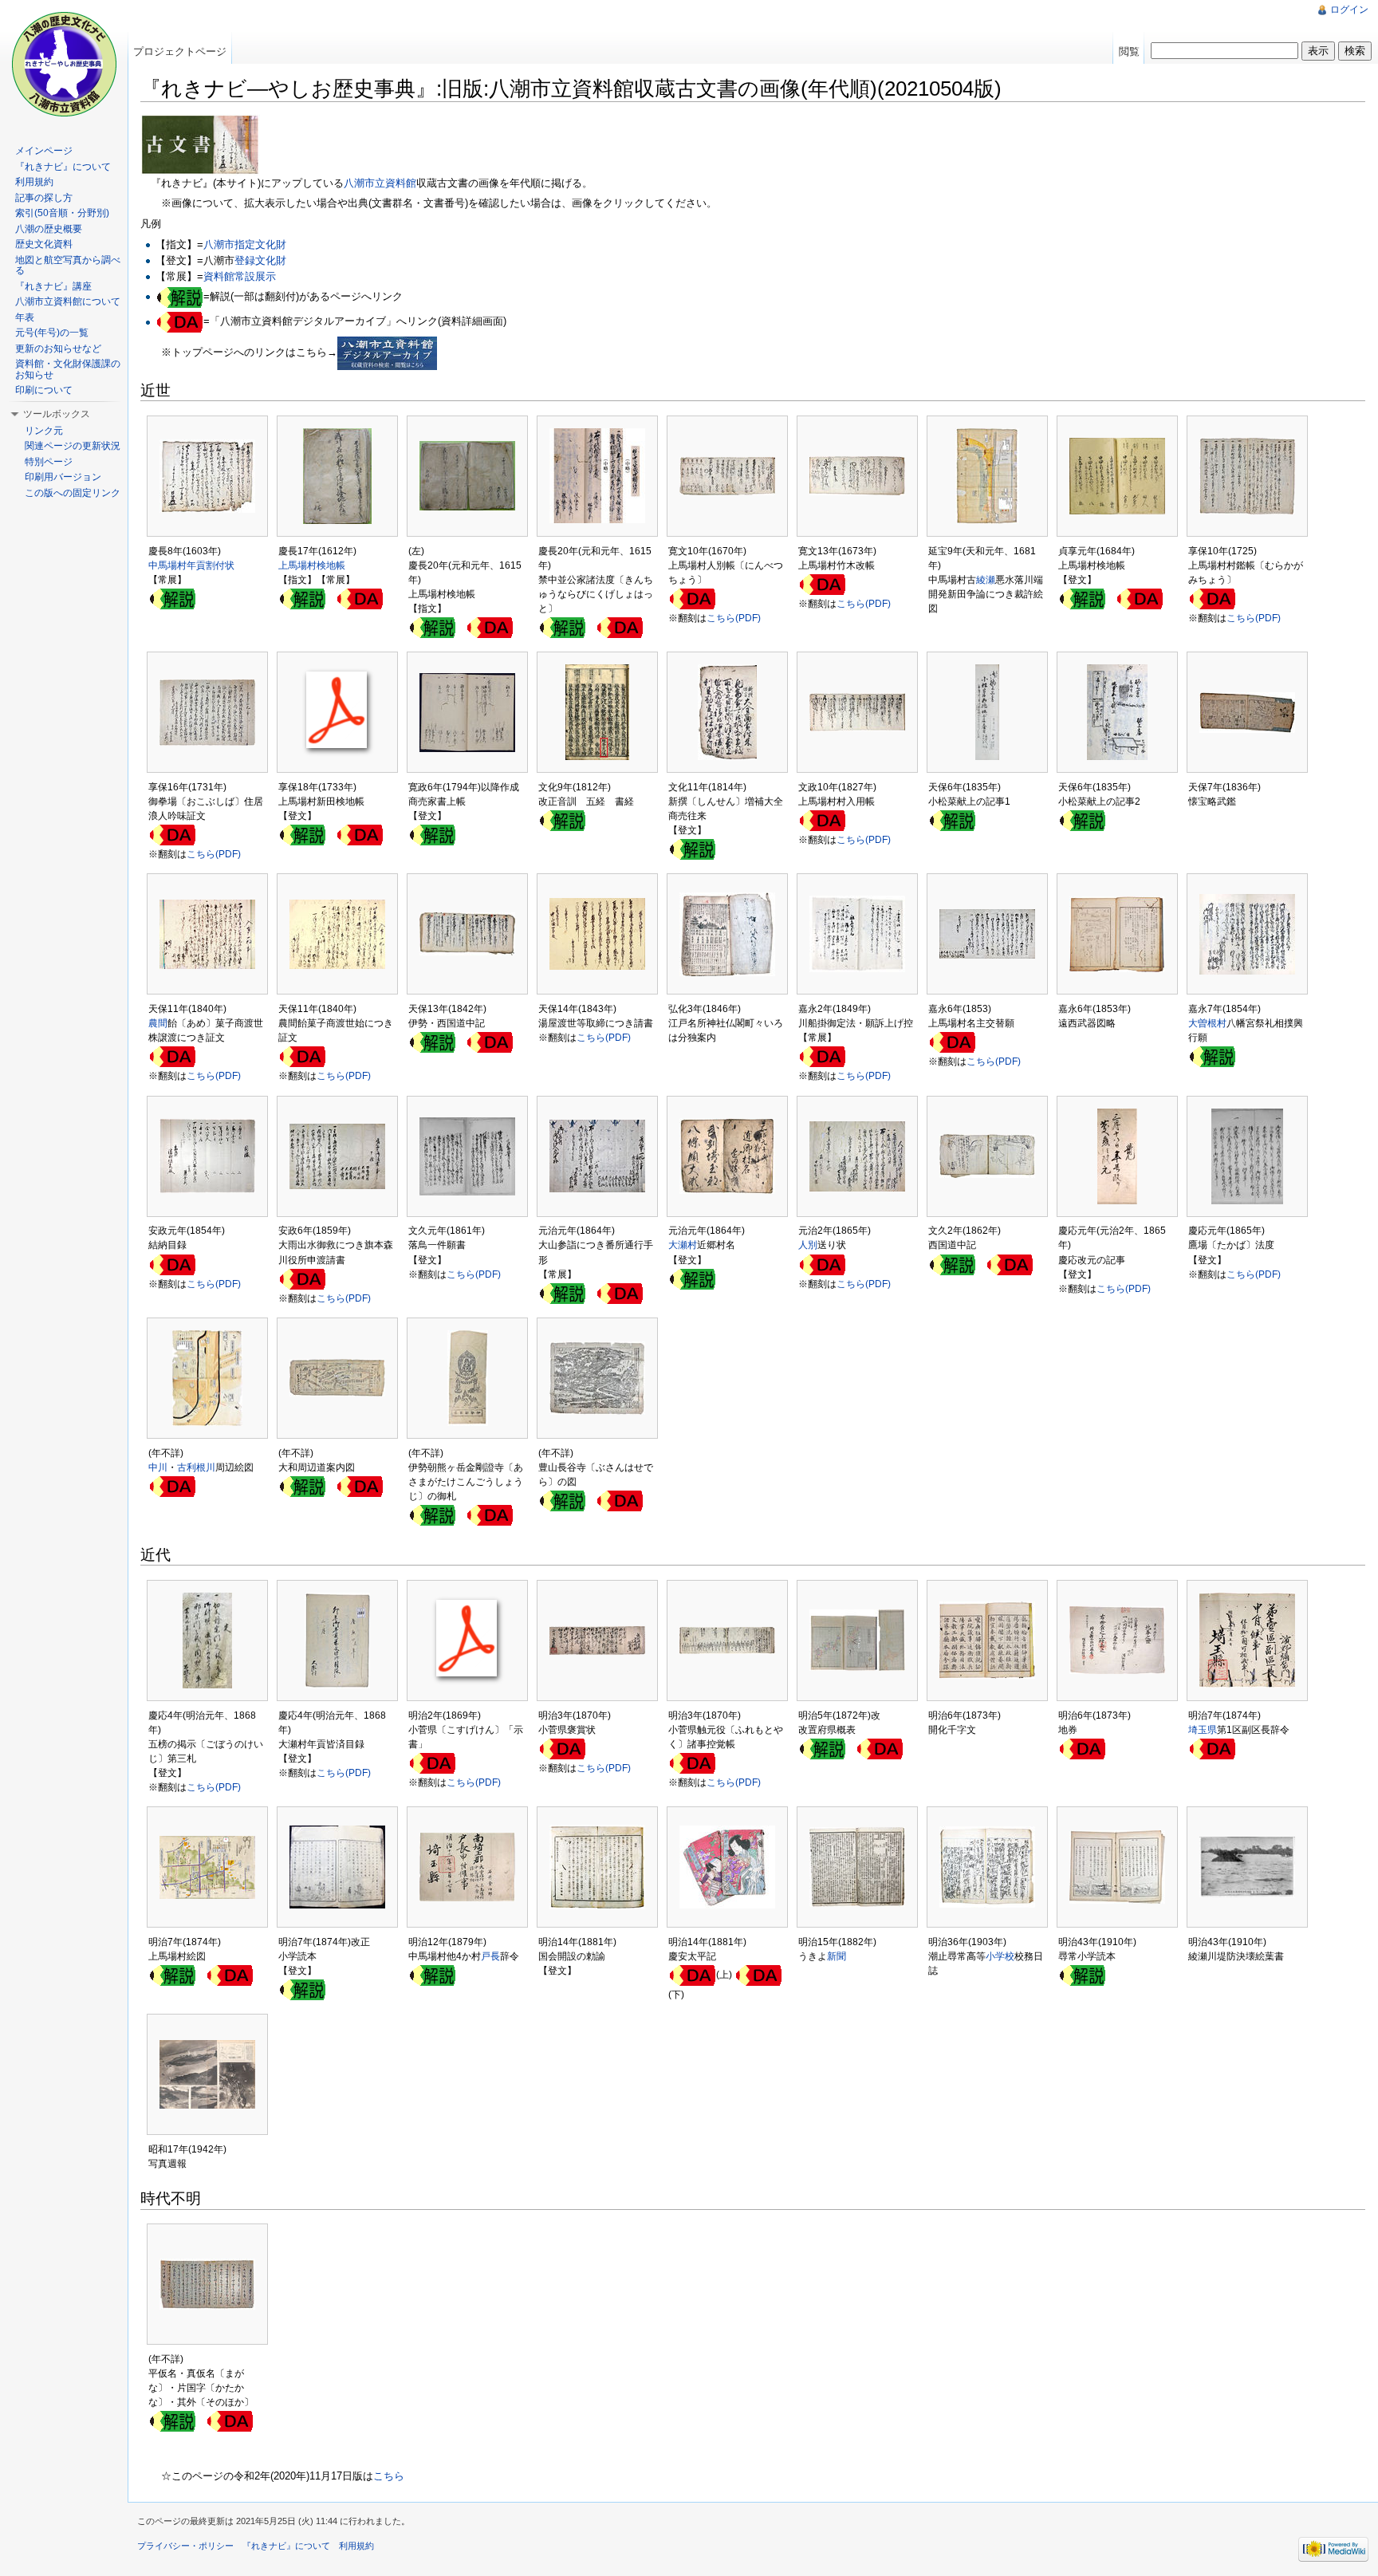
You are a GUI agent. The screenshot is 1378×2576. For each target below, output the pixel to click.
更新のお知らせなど (58, 349)
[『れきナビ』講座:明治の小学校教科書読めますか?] (1082, 1975)
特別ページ (49, 462)
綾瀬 (986, 580)
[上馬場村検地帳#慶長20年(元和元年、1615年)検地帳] (432, 627)
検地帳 (331, 565)
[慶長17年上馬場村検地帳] (302, 598)
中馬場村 (167, 565)
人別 (808, 1245)
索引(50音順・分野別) (62, 213)
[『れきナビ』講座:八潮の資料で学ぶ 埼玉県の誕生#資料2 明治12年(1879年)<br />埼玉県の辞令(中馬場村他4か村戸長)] (432, 1975)
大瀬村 (683, 1245)
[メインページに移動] (64, 64)
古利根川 (196, 1467)
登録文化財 (260, 260)
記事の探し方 (44, 198)
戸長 (490, 1956)
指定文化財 (260, 244)
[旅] (432, 1042)
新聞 (837, 1956)
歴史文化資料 (44, 244)
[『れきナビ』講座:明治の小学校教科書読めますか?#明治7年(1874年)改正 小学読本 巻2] (302, 1989)
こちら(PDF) (734, 618)
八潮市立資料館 (380, 183)
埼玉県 (1203, 1730)
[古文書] (200, 144)
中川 (158, 1467)
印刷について (44, 390)
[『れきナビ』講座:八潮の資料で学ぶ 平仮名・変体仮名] (172, 2420)
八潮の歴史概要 (49, 229)
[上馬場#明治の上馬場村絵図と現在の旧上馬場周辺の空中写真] (172, 1975)
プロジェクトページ (180, 51)
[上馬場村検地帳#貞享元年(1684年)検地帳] (1082, 598)
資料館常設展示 (240, 276)
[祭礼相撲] (1212, 1056)
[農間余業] (432, 834)
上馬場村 (297, 565)
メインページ (44, 151)
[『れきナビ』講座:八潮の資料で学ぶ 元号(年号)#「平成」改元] (562, 820)
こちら (389, 2476)
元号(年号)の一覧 (52, 333)
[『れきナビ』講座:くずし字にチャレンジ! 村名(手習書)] (692, 1278)
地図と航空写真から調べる (68, 266)
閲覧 (1129, 51)
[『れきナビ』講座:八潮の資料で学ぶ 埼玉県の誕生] (822, 1748)
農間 (158, 1023)
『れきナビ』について (63, 167)
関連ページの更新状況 (73, 446)
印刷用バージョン (63, 477)
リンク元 (44, 431)
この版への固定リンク (73, 493)
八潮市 (219, 244)
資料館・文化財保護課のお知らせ (68, 369)
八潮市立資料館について (68, 301)
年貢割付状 (211, 565)
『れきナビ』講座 (53, 286)
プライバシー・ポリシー (185, 2546)
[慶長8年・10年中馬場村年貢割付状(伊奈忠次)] (172, 598)
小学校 (1000, 1956)
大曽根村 (1207, 1023)
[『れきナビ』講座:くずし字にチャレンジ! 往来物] (692, 849)
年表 (25, 317)
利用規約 (34, 182)
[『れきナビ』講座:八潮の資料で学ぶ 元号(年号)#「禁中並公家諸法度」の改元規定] (562, 627)
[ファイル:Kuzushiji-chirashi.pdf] (562, 1293)
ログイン (1349, 10)
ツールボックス (57, 414)
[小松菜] (952, 820)
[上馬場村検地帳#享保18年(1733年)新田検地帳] (302, 834)
